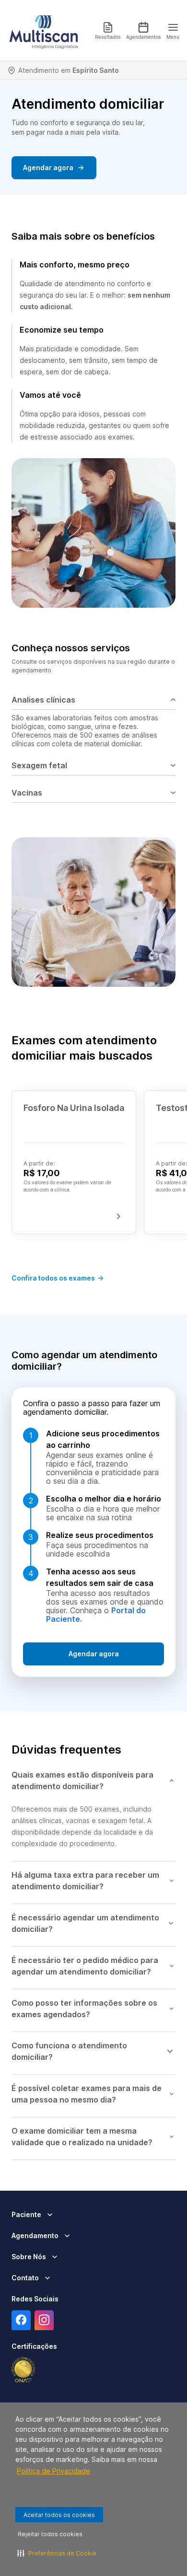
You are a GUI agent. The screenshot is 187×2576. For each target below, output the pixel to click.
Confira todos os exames (53, 1278)
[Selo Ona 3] (23, 2370)
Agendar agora (48, 167)
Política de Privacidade (53, 2471)
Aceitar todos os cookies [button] (59, 2515)
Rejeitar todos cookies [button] (50, 2534)
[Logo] (44, 31)
